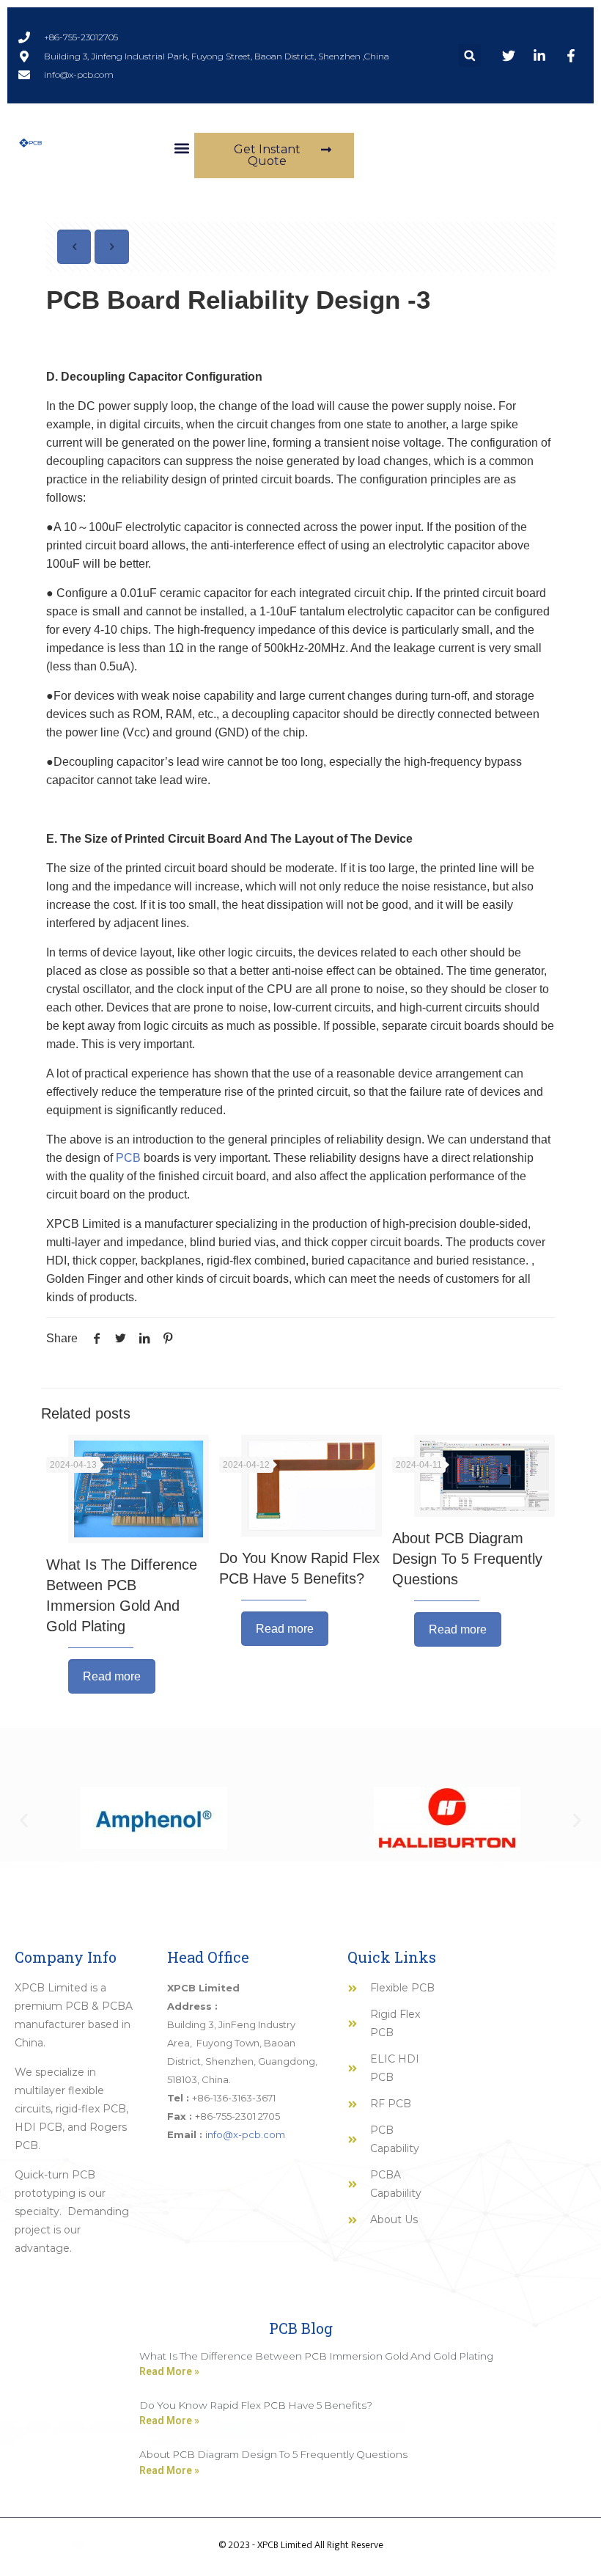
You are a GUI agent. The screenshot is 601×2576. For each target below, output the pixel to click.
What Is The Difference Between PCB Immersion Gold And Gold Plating (316, 2356)
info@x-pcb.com (245, 2134)
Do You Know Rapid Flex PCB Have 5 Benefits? (256, 2405)
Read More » (169, 2371)
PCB (130, 1158)
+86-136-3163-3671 (234, 2098)
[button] (469, 55)
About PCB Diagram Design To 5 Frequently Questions (467, 1559)
